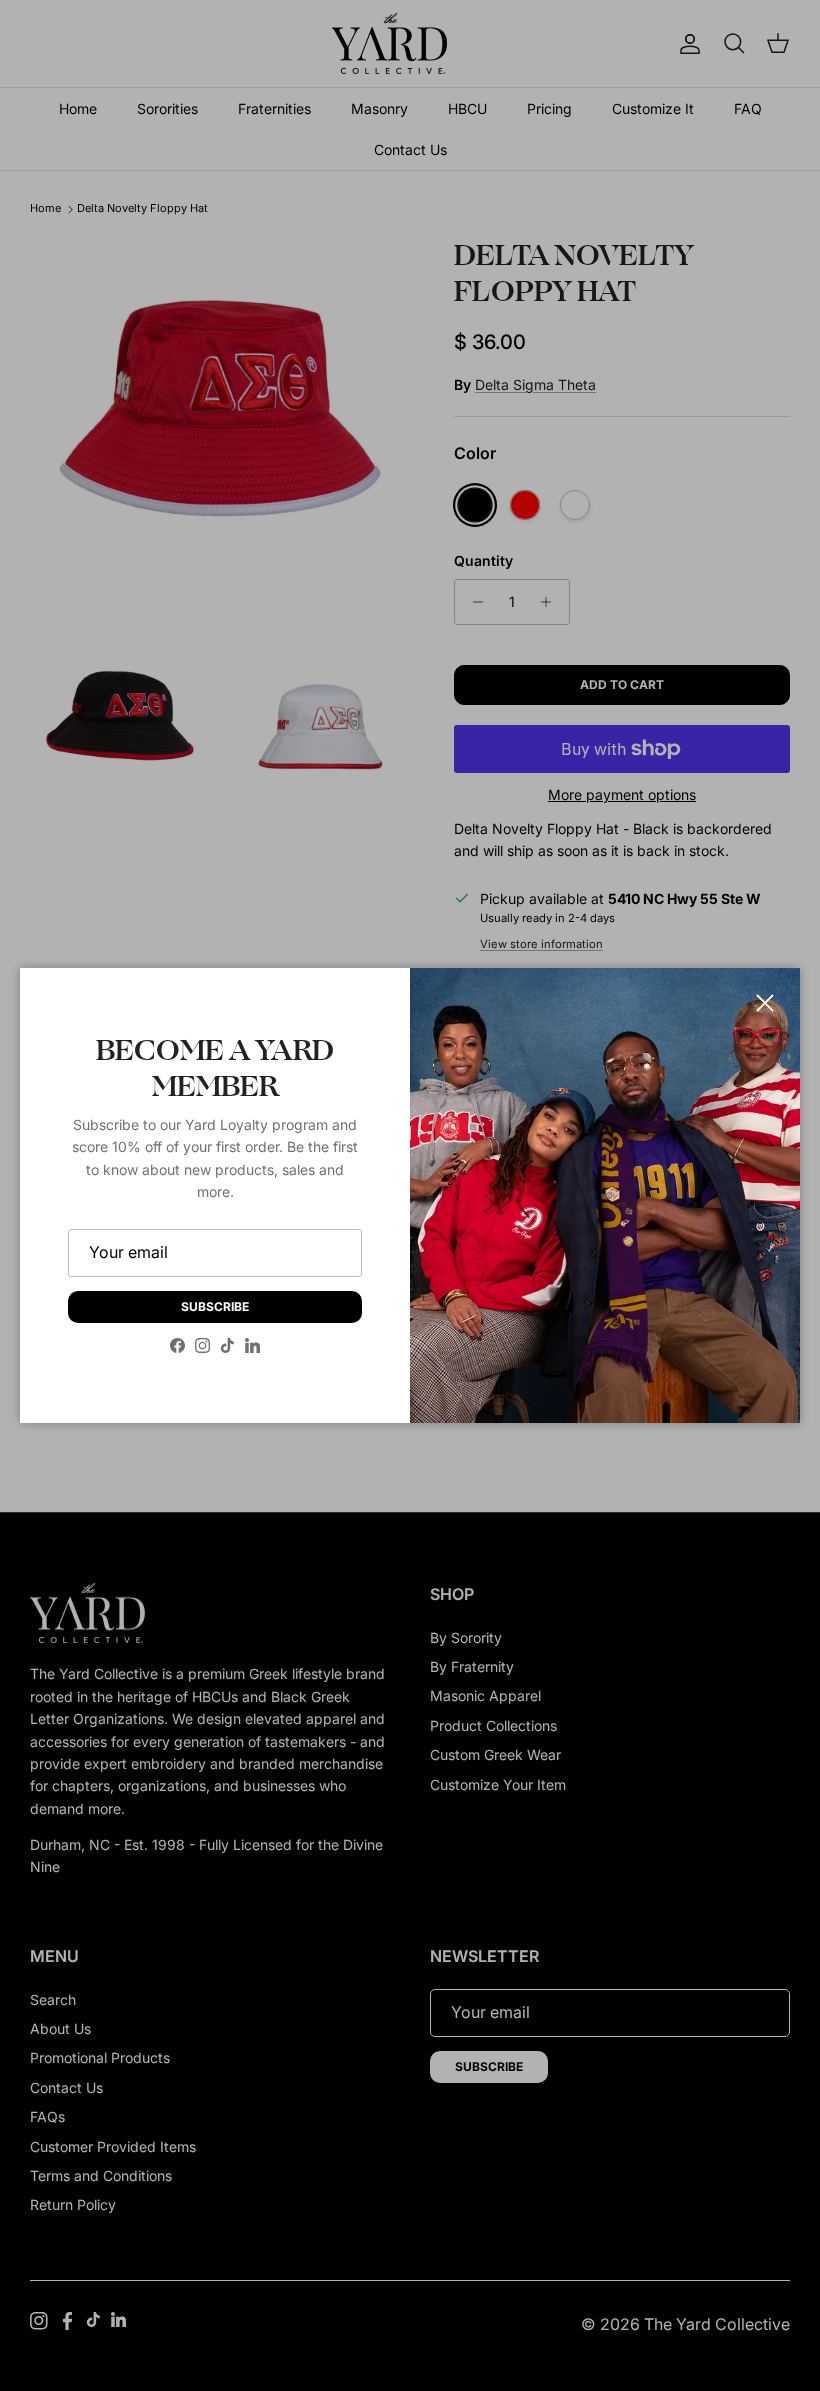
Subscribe (215, 1306)
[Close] (765, 1003)
